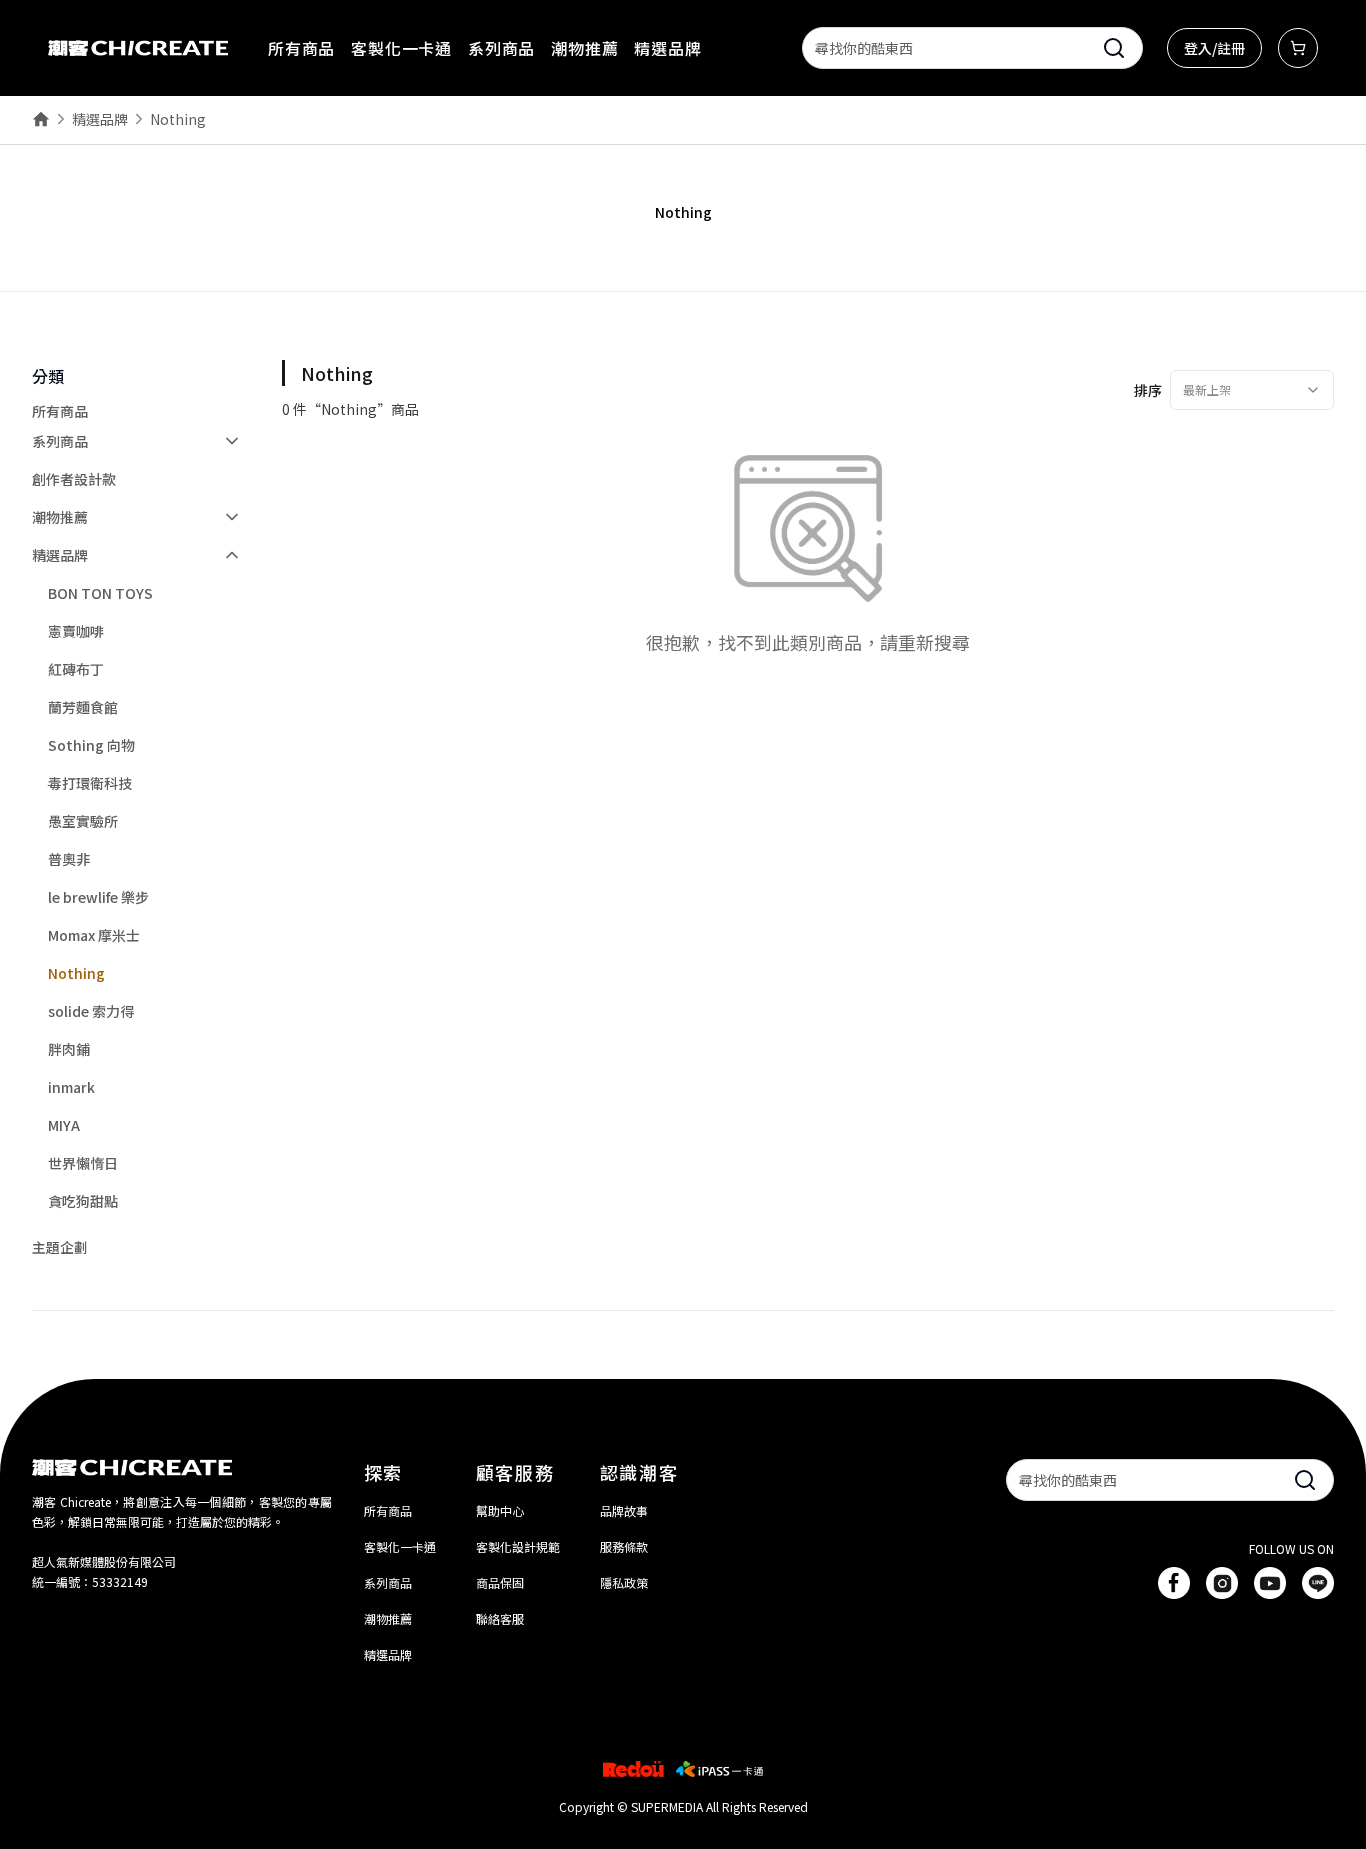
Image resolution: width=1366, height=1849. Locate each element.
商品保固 (500, 1582)
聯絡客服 (500, 1618)
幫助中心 (500, 1510)
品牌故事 (624, 1510)
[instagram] (1222, 1583)
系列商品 (501, 48)
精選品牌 (667, 48)
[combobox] (1252, 390)
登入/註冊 (1214, 48)
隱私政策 (624, 1582)
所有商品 (301, 48)
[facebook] (1174, 1583)
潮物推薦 (584, 48)
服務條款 (624, 1546)
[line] (1318, 1583)
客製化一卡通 (401, 48)
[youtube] (1270, 1583)
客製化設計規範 (518, 1546)
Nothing (178, 119)
